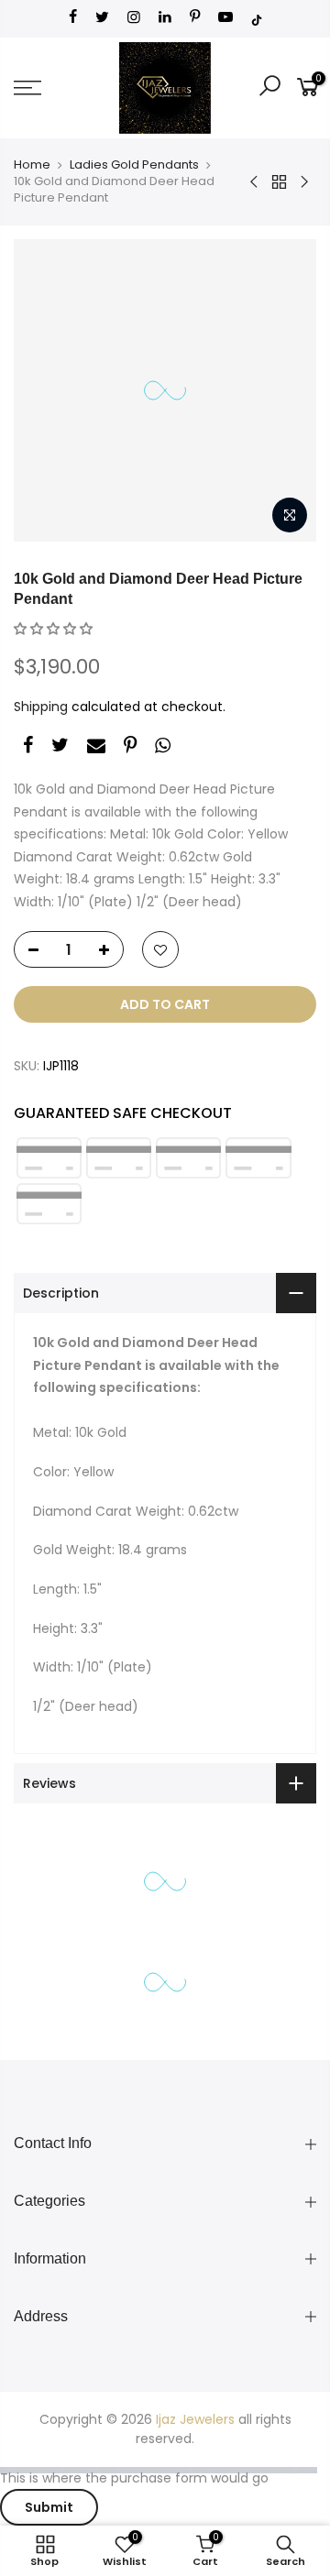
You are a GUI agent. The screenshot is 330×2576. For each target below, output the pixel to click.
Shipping (41, 707)
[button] (53, 629)
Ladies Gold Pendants (134, 164)
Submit (49, 2507)
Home (32, 164)
